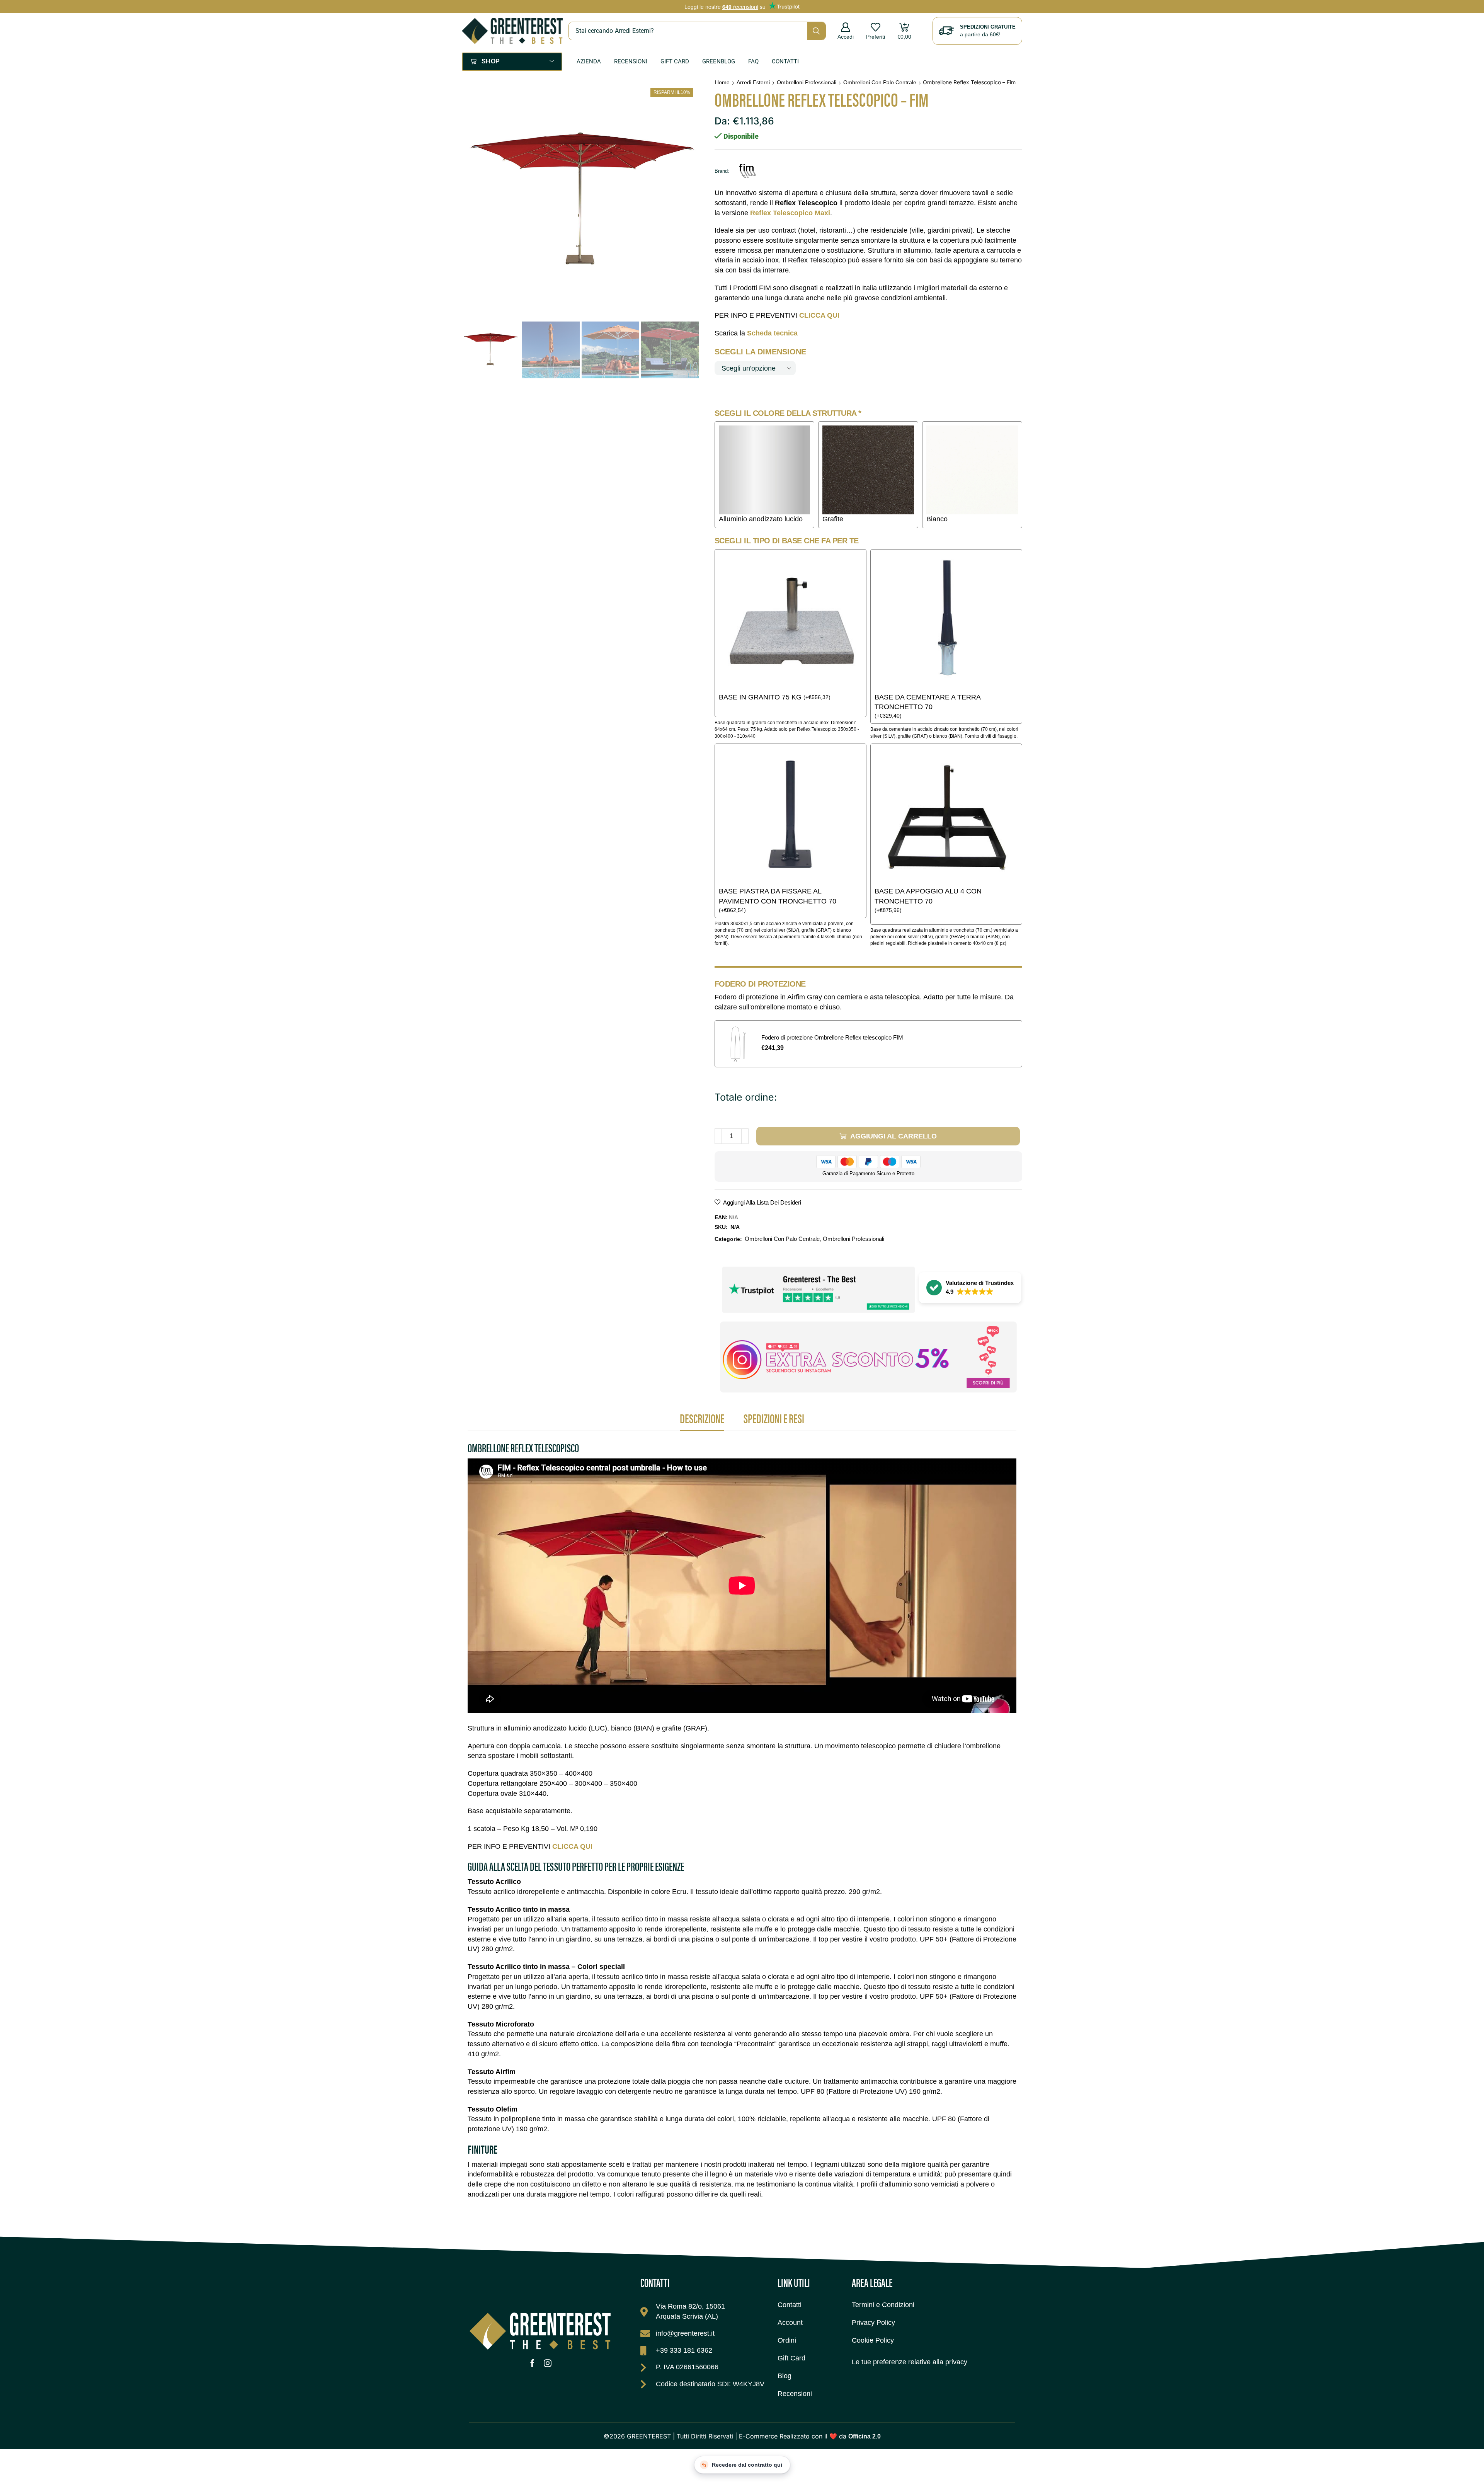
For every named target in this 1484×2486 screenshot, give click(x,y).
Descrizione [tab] (702, 1418)
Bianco (937, 519)
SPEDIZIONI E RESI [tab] (774, 1418)
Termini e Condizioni (883, 2305)
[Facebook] (532, 2363)
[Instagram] (548, 2363)
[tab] (702, 1420)
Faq (753, 61)
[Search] (816, 31)
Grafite (833, 519)
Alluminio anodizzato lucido (761, 519)
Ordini (787, 2340)
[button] (846, 31)
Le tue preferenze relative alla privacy (910, 2362)
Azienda (589, 61)
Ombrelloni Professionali (807, 82)
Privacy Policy (873, 2323)
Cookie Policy (873, 2340)
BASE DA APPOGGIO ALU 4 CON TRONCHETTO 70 (928, 896)
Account (790, 2323)
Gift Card (675, 61)
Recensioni (631, 61)
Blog (785, 2376)
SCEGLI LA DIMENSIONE (760, 352)
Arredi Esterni (753, 82)
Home (722, 82)
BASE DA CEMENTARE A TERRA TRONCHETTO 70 (927, 702)
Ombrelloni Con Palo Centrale (880, 82)
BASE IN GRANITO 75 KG (760, 697)
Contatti (785, 61)
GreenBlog (719, 61)
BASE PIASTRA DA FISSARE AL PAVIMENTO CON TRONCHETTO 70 (778, 896)
